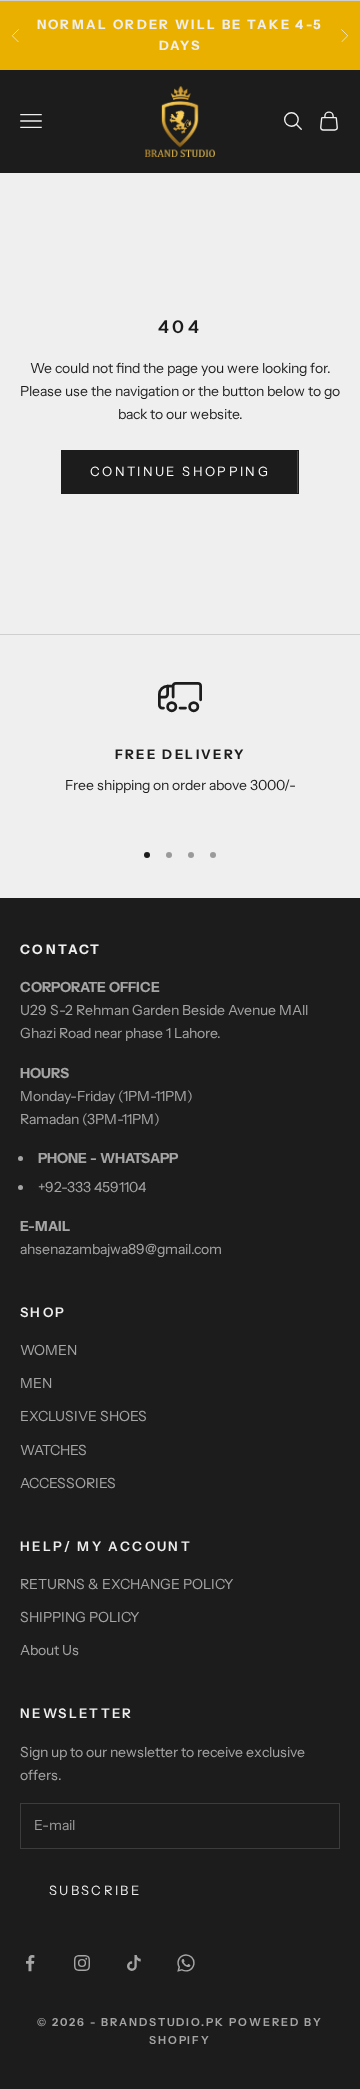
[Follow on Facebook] (30, 1963)
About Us (49, 1650)
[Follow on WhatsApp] (186, 1963)
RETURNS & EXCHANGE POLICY (126, 1584)
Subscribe (95, 1890)
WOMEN (48, 1350)
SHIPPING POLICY (79, 1617)
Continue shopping (180, 471)
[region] (180, 747)
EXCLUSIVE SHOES (83, 1416)
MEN (36, 1383)
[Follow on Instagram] (82, 1963)
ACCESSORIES (68, 1483)
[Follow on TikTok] (134, 1963)
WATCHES (53, 1450)
